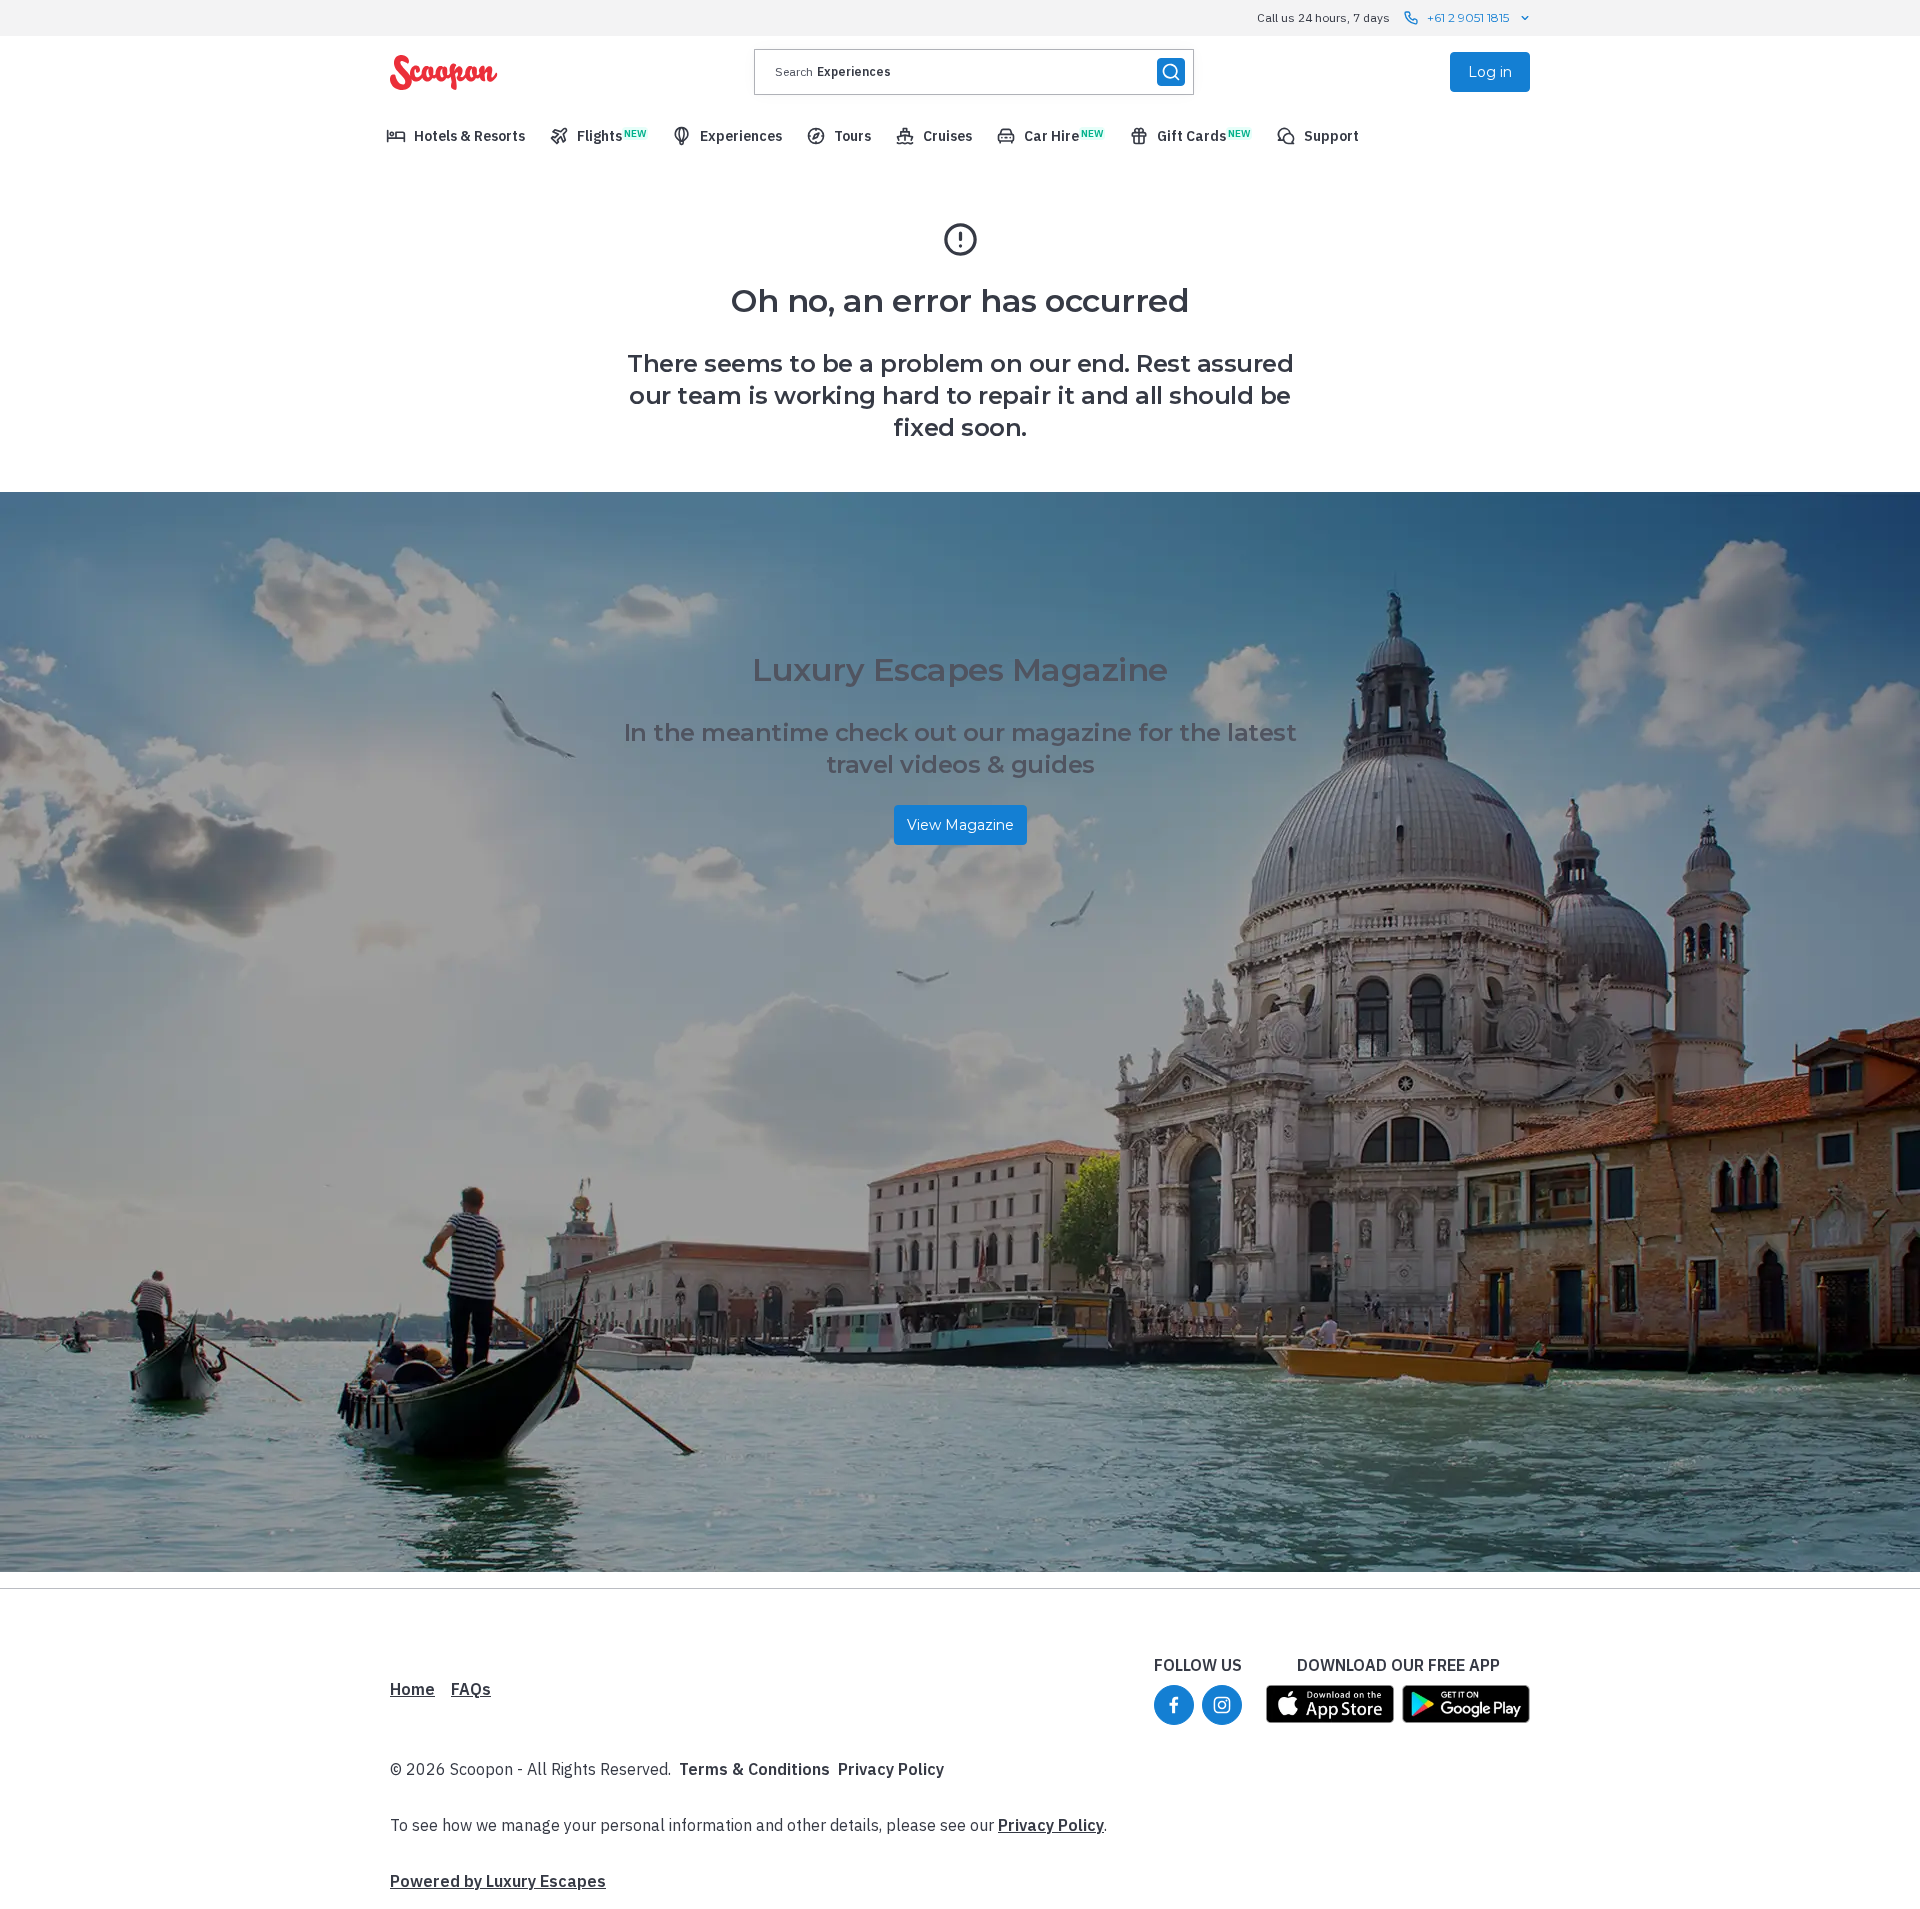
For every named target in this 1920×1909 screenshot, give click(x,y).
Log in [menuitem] (1490, 72)
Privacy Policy (891, 1769)
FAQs (471, 1689)
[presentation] (974, 72)
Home (412, 1689)
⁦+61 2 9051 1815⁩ (1468, 17)
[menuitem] (455, 136)
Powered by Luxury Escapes (498, 1881)
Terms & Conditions (754, 1769)
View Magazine (960, 825)
